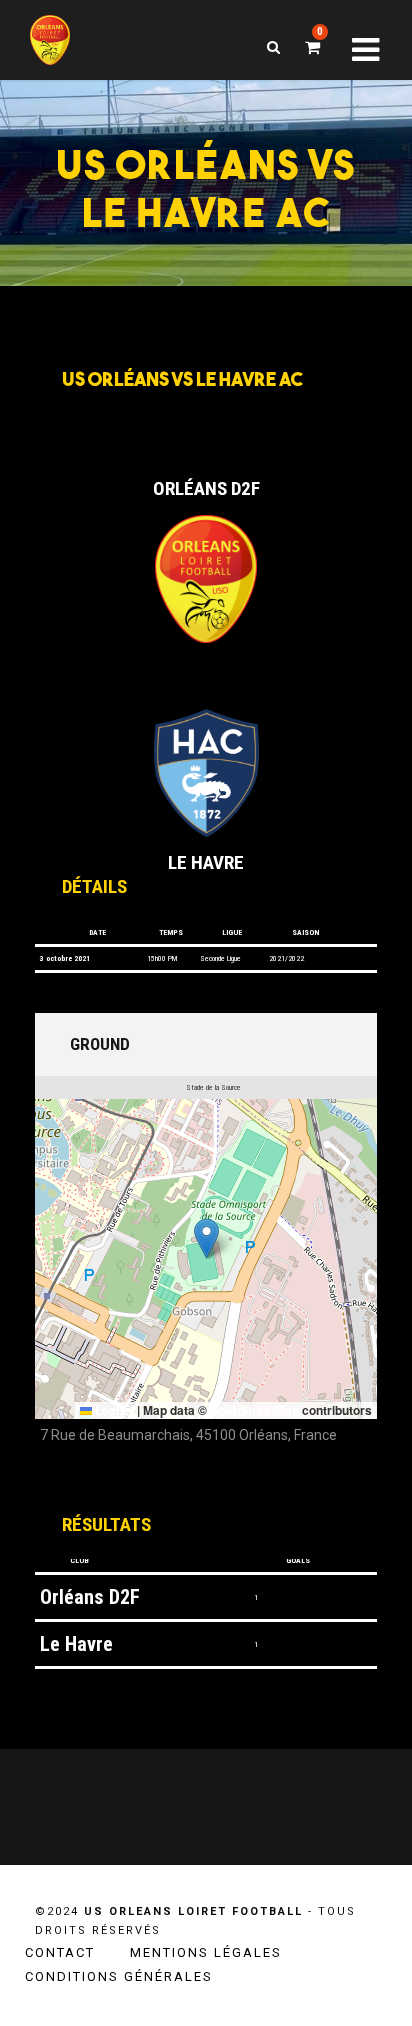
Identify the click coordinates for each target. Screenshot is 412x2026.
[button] (206, 1238)
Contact (60, 1952)
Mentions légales (206, 1952)
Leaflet (113, 1410)
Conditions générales (119, 1976)
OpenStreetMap (254, 1410)
